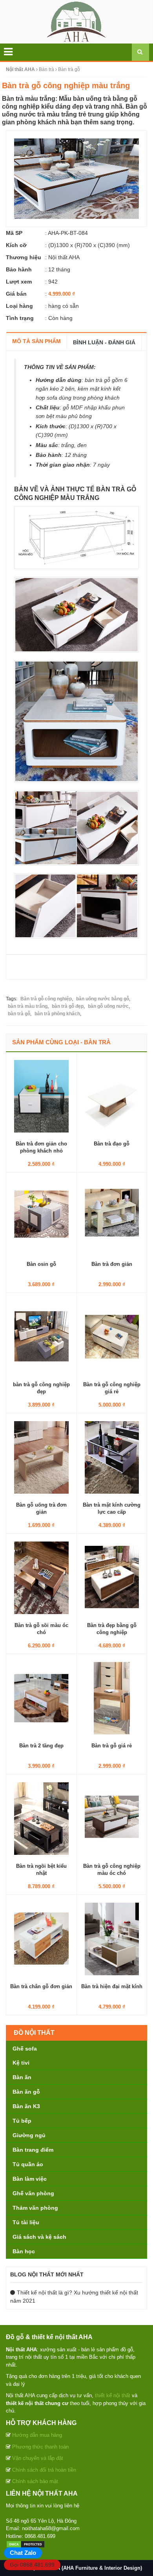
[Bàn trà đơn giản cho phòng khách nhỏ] (41, 1096)
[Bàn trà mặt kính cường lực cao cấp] (112, 1457)
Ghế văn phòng (33, 2193)
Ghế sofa (25, 2049)
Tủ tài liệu (26, 2222)
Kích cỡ (16, 245)
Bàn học (24, 2251)
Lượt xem (19, 282)
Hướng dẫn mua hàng (37, 2435)
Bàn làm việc (30, 2179)
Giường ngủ (29, 2135)
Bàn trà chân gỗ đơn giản (41, 1986)
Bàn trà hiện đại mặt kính (112, 1986)
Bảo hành (19, 269)
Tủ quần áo (28, 2164)
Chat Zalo (23, 2553)
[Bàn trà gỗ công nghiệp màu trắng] (76, 178)
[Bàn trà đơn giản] (112, 1216)
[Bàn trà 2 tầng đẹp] (41, 1698)
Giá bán (16, 294)
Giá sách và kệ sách (39, 2237)
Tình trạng (20, 318)
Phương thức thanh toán (40, 2447)
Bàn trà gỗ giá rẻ (112, 1746)
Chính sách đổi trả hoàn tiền (44, 2470)
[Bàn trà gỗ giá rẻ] (112, 1698)
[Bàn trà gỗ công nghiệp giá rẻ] (112, 1336)
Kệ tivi (21, 2063)
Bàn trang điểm (33, 2150)
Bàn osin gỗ (41, 1264)
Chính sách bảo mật (35, 2481)
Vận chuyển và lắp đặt (38, 2458)
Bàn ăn (22, 2077)
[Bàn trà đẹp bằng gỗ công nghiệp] (112, 1577)
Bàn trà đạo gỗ (112, 1144)
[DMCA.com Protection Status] (25, 2544)
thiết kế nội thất (113, 2395)
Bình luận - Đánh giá (104, 342)
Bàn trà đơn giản (112, 1264)
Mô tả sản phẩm (36, 341)
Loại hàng (19, 306)
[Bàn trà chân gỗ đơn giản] (41, 1938)
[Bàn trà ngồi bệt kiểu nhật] (41, 1818)
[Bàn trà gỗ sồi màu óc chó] (41, 1577)
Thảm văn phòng (35, 2208)
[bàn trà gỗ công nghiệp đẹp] (41, 1336)
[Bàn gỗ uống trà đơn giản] (41, 1457)
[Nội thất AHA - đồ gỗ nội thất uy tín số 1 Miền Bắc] (77, 21)
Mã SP (14, 233)
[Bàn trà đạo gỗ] (112, 1096)
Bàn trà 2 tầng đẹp (41, 1746)
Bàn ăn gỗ (26, 2092)
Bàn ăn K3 (26, 2106)
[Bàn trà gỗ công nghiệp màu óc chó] (112, 1818)
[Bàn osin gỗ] (41, 1216)
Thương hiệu (24, 257)
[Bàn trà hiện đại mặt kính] (112, 1938)
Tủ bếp (22, 2121)
